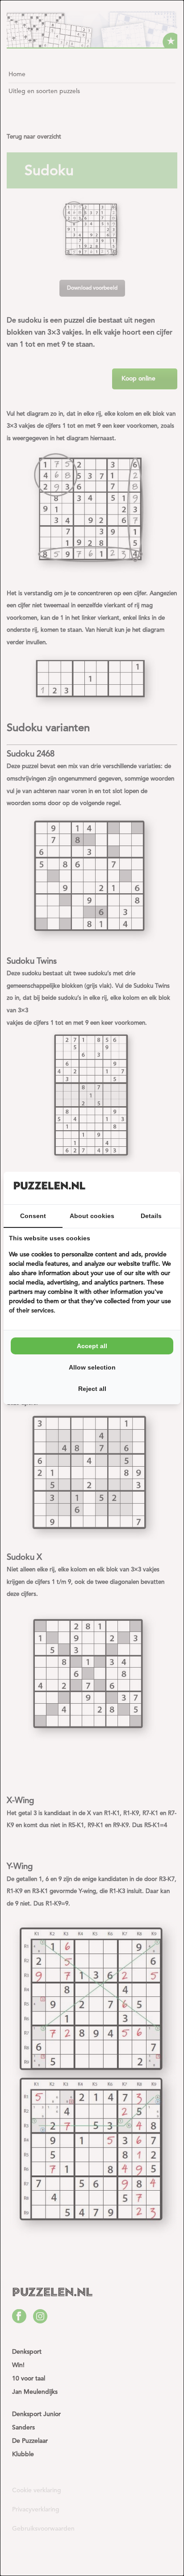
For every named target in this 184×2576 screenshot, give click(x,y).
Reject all (92, 1389)
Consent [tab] (33, 1216)
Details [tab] (151, 1216)
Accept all (92, 1346)
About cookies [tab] (92, 1216)
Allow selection (92, 1367)
